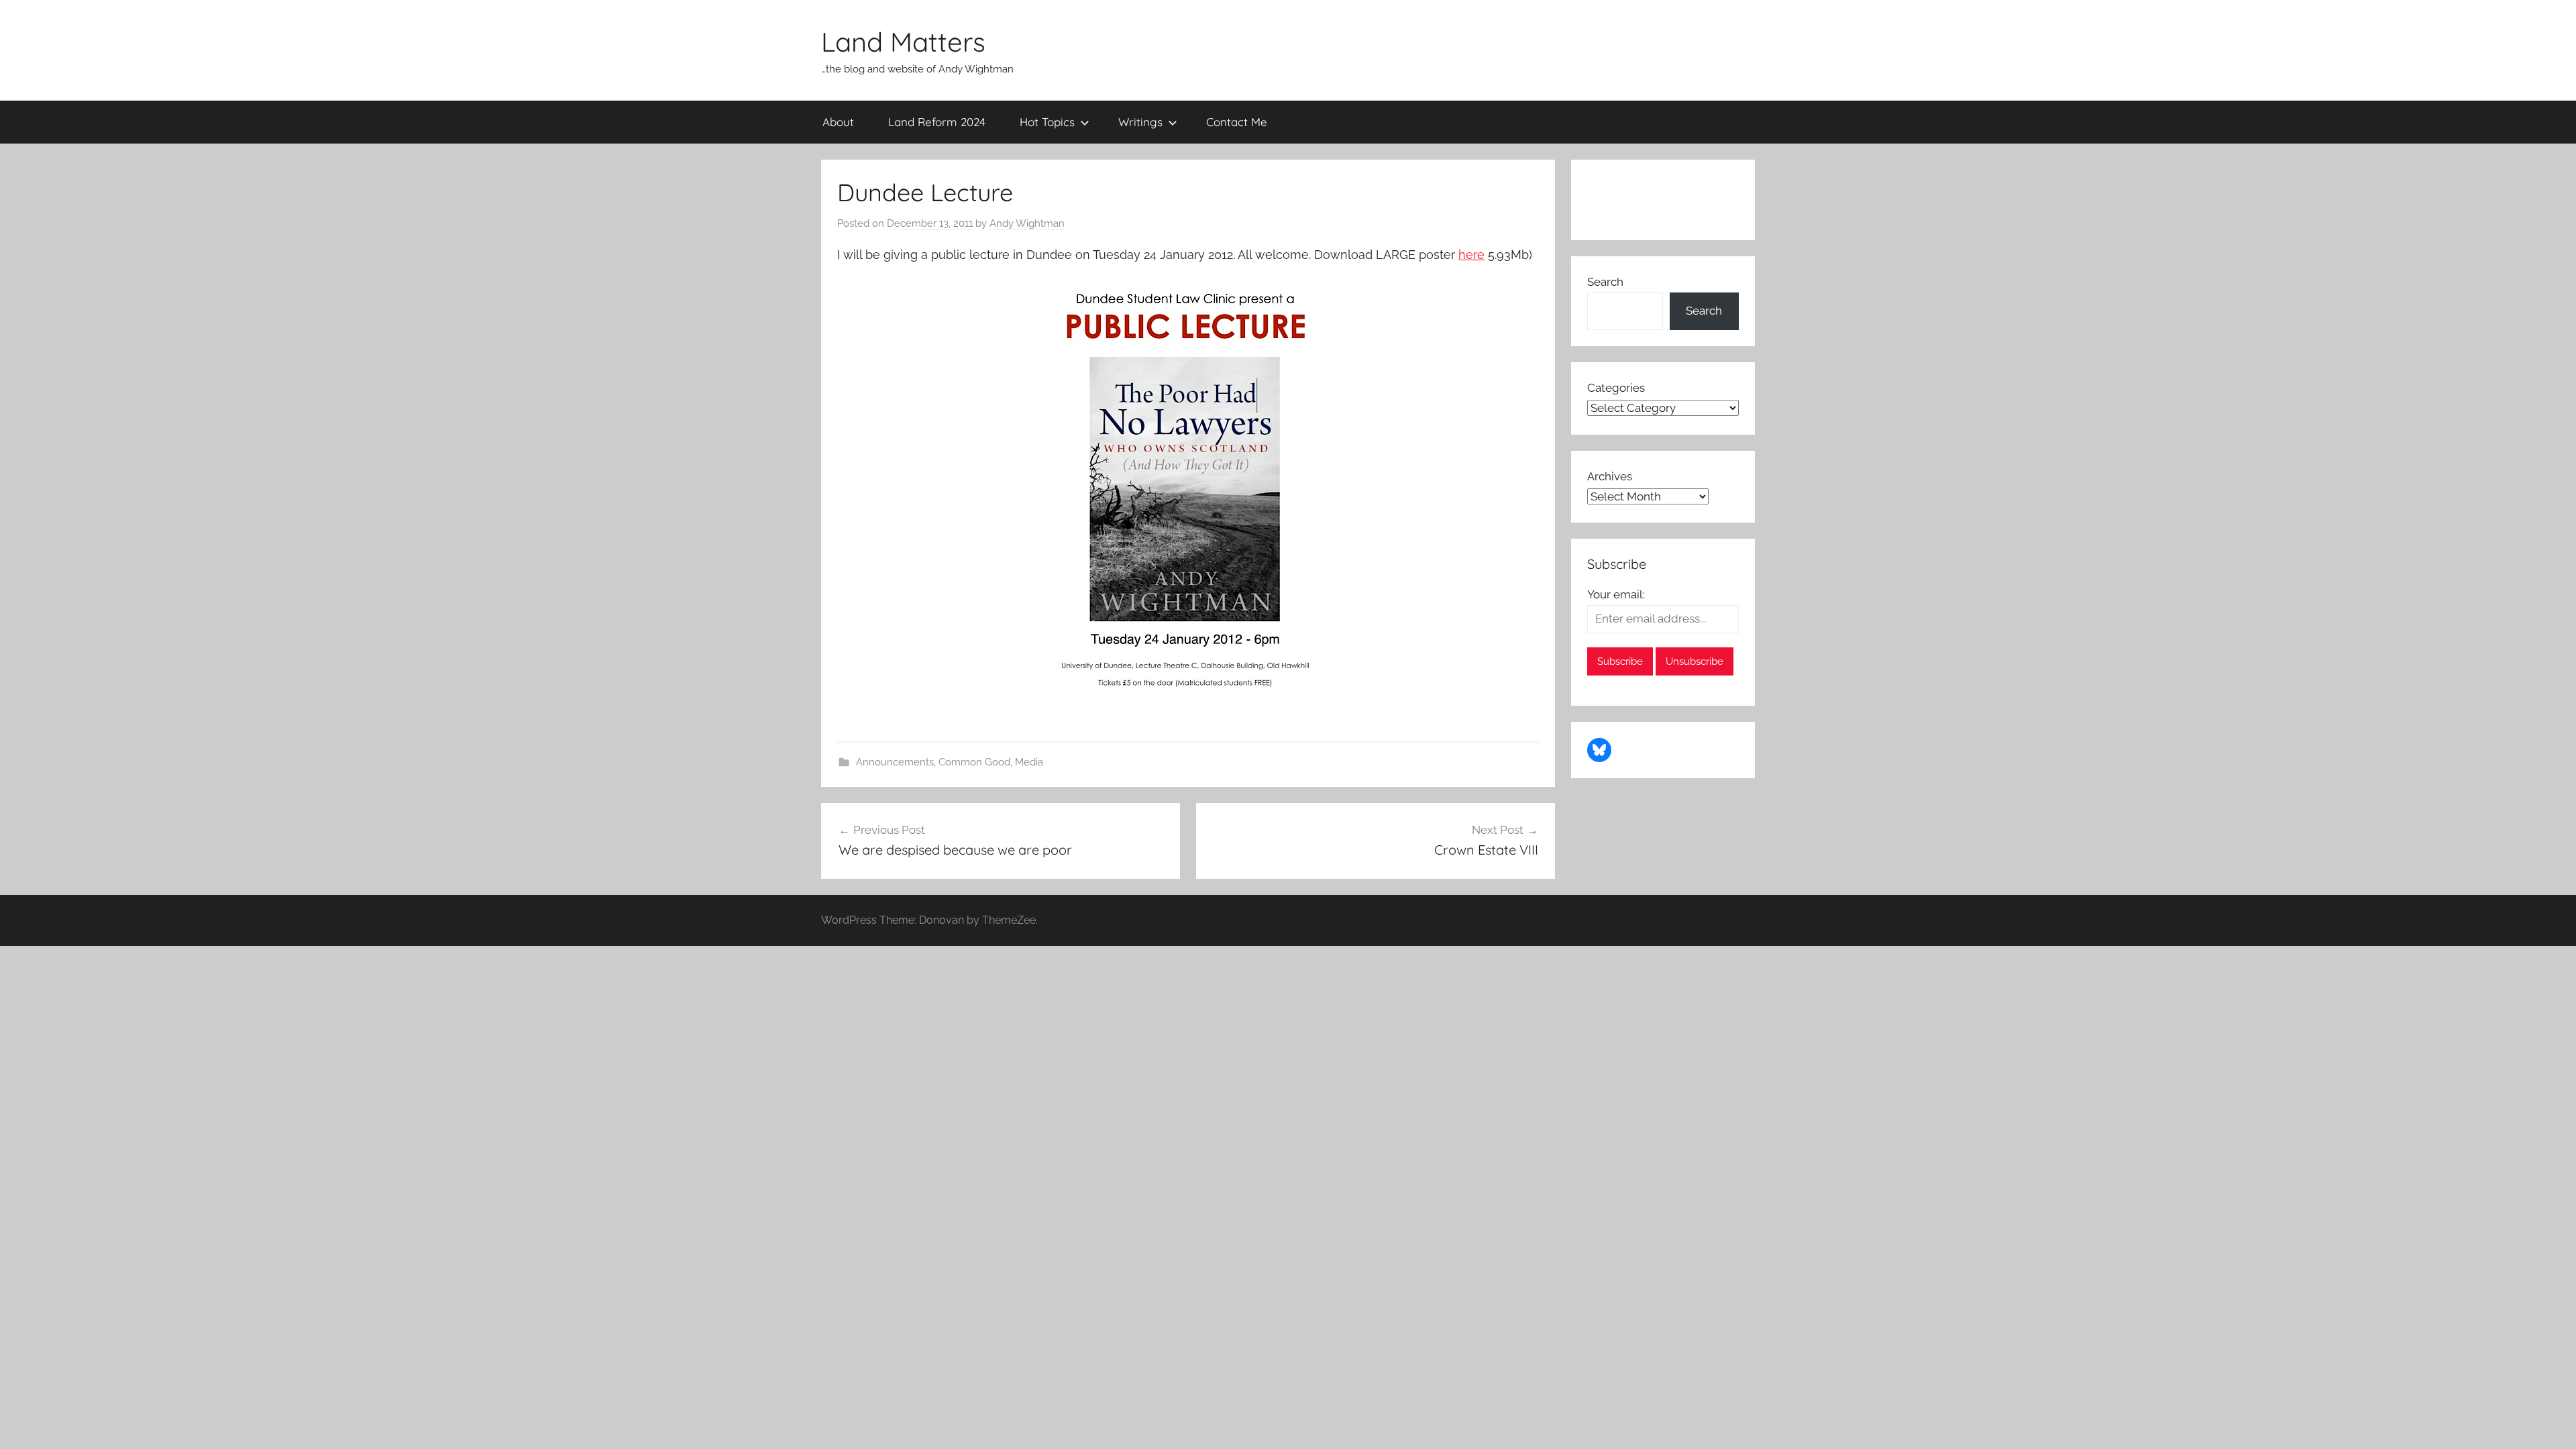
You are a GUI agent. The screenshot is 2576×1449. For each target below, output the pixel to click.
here (1471, 255)
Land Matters (903, 42)
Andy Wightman (1027, 223)
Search (1605, 282)
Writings (1140, 122)
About (838, 122)
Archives (1610, 476)
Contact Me (1237, 122)
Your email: (1616, 594)
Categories (1616, 388)
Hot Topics (1047, 122)
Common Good (974, 762)
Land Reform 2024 (937, 122)
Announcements (895, 762)
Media (1029, 762)
